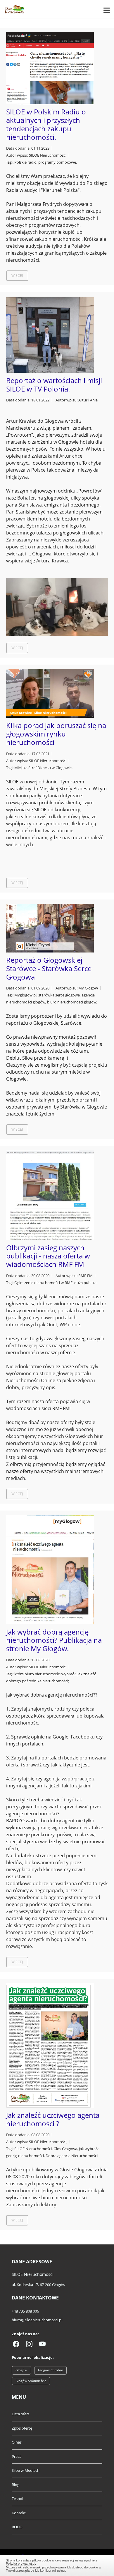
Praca (17, 2456)
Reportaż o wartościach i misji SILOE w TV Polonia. (54, 385)
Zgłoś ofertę (22, 2428)
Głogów (21, 2370)
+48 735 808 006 (25, 2311)
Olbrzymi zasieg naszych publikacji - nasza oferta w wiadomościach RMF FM (48, 1256)
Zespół (17, 2499)
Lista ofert (20, 2414)
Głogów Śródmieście (31, 2381)
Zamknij (57, 2565)
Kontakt (19, 2513)
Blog (15, 2485)
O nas (17, 2442)
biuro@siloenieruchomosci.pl (37, 2320)
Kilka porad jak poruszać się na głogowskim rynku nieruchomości (56, 734)
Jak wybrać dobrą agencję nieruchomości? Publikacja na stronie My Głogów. (54, 1640)
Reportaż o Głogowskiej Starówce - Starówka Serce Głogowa (49, 968)
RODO (17, 2527)
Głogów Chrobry (50, 2370)
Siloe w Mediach (26, 2470)
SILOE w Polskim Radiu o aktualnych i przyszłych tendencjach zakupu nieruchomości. (46, 124)
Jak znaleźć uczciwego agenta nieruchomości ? (53, 2119)
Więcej (17, 276)
